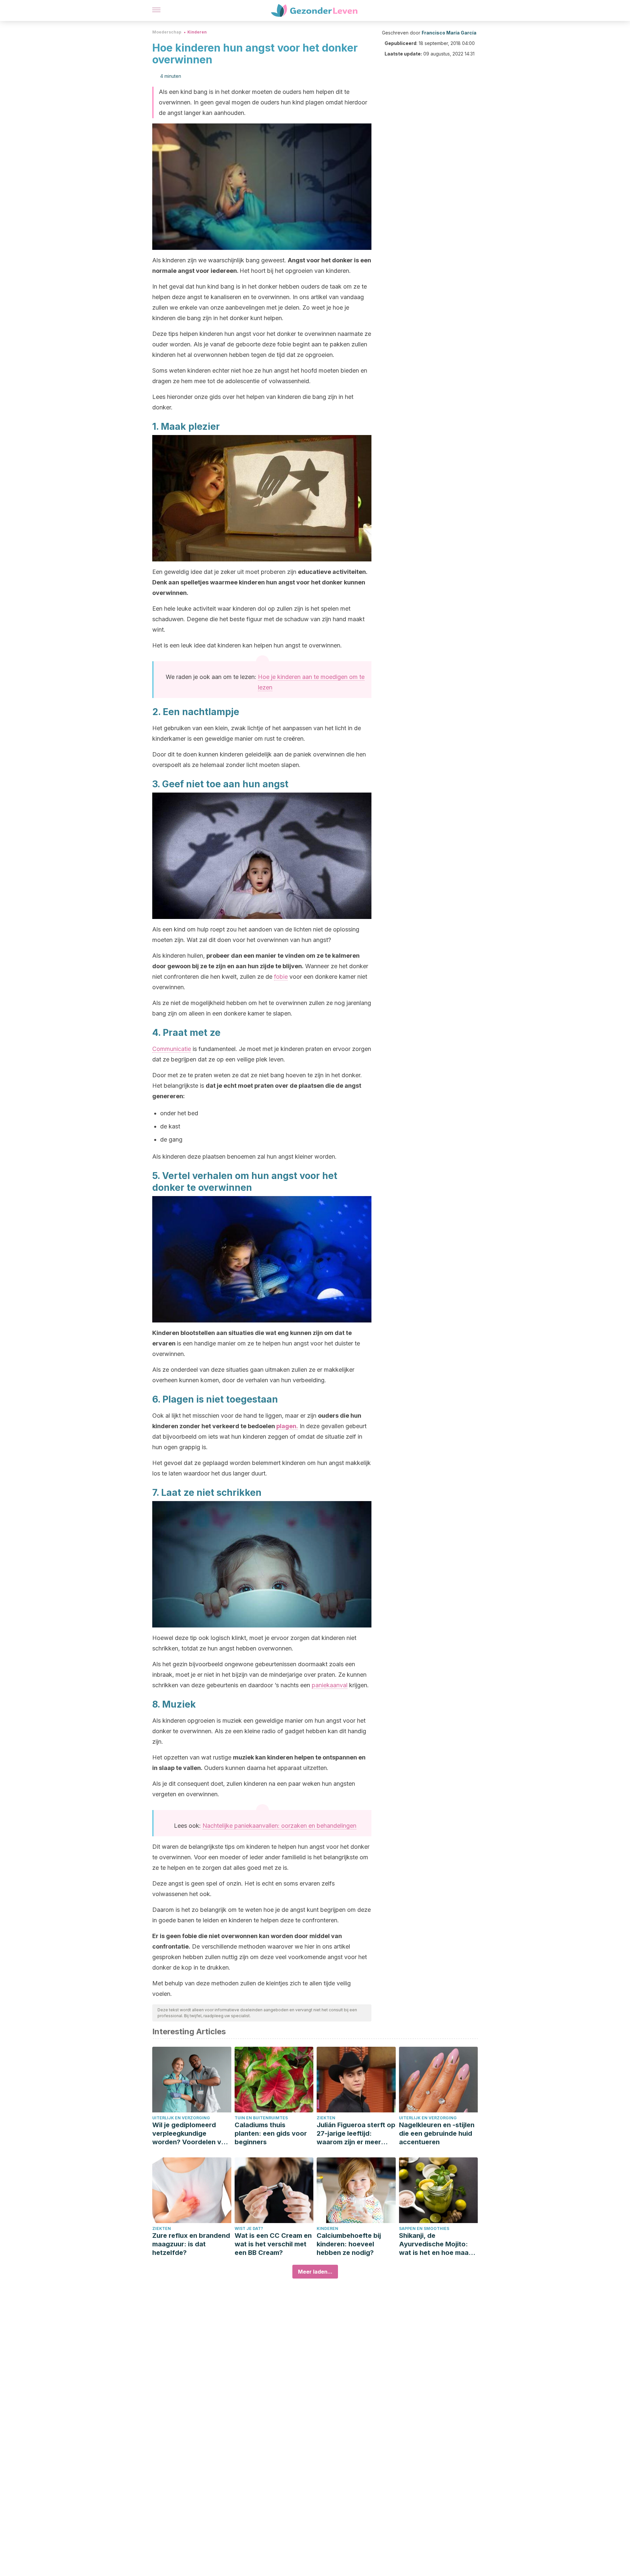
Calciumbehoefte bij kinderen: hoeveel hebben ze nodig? (349, 2244)
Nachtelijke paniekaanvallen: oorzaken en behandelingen (279, 1826)
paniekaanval (330, 1685)
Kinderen (197, 32)
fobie (281, 977)
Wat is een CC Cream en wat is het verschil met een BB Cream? (273, 2244)
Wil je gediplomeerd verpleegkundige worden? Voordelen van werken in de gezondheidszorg (191, 2134)
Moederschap (167, 32)
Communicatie (172, 1049)
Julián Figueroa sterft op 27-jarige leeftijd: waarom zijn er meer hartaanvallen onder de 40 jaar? (356, 2134)
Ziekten (326, 2118)
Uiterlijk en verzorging (181, 2118)
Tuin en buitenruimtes (261, 2118)
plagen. (287, 1426)
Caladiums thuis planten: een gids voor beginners (271, 2133)
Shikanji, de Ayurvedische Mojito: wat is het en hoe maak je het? (436, 2244)
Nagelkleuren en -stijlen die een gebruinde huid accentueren (437, 2133)
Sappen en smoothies (424, 2228)
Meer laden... (315, 2272)
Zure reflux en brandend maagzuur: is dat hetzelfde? (191, 2244)
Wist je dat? (249, 2228)
